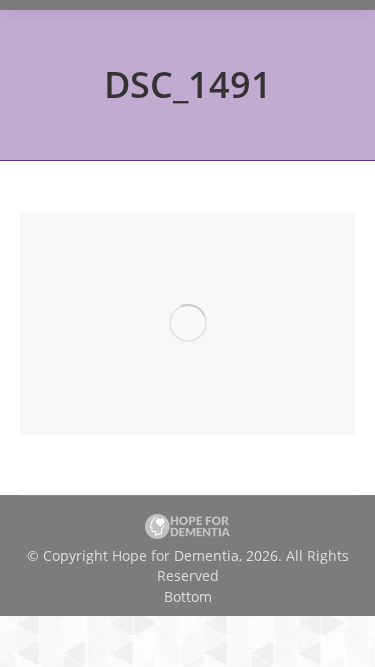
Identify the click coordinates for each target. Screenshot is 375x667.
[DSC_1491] (187, 323)
